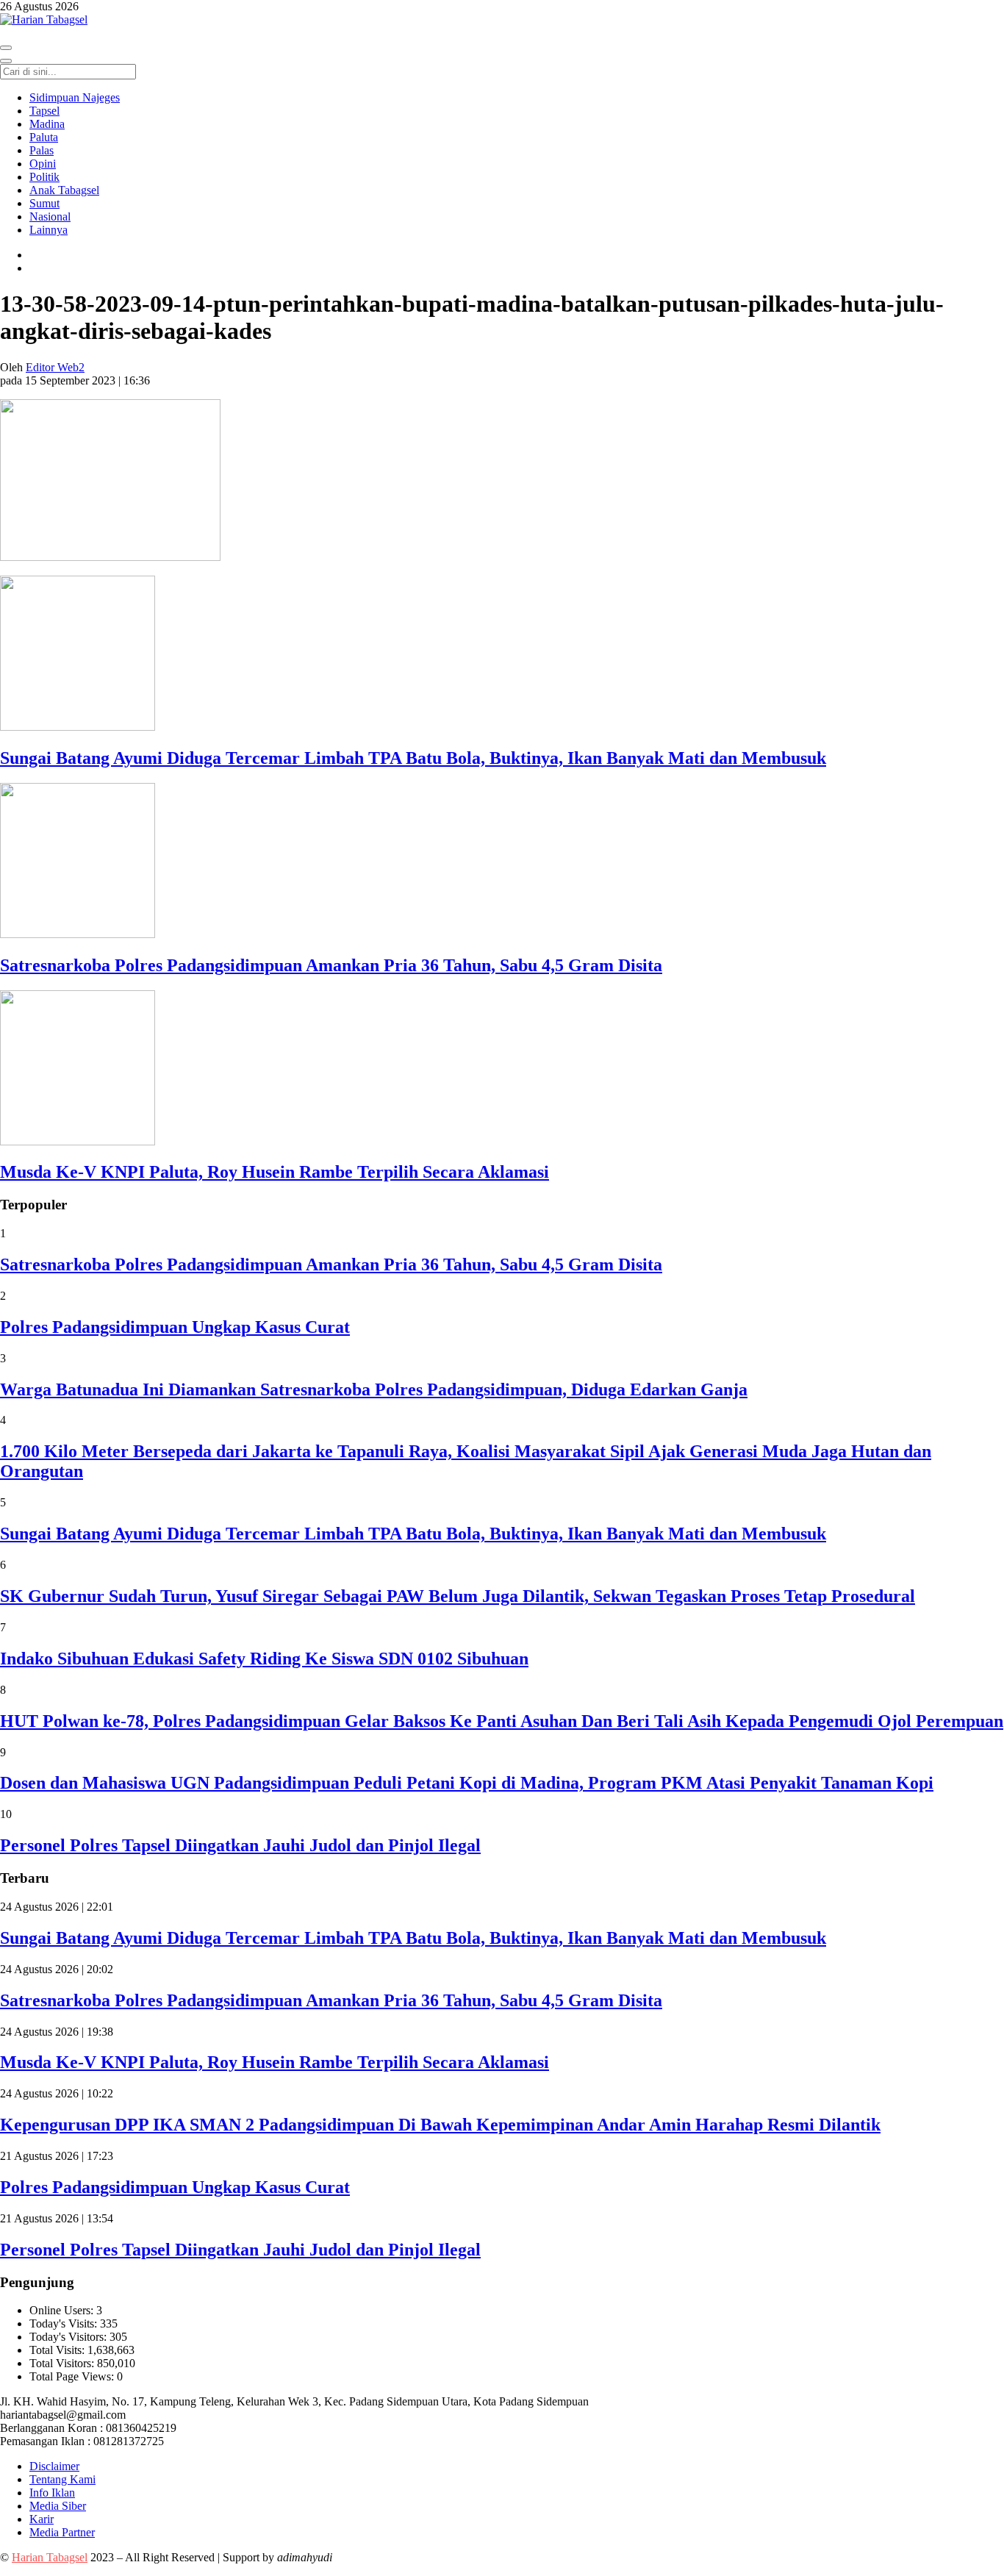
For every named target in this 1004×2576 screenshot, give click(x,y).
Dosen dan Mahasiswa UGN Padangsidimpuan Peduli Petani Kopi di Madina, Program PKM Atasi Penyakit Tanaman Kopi (467, 1783)
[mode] (6, 48)
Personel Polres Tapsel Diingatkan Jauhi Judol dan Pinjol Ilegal (240, 1845)
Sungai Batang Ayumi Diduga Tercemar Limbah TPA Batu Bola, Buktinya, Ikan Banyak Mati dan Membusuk (413, 758)
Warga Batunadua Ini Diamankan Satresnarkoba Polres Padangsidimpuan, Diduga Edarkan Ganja (374, 1389)
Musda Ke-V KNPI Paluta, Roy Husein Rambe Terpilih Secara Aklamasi (275, 1172)
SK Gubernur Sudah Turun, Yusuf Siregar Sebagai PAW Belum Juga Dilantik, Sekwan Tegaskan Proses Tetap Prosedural (458, 1596)
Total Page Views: (73, 2376)
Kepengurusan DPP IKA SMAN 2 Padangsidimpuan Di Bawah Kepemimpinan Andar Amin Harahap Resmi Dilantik (440, 2125)
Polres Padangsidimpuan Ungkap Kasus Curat (175, 1327)
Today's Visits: (65, 2323)
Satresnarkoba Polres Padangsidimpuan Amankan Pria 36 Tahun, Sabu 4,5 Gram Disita (331, 965)
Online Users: (63, 2310)
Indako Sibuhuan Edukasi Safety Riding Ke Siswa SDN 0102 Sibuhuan (264, 1659)
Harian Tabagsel (50, 2557)
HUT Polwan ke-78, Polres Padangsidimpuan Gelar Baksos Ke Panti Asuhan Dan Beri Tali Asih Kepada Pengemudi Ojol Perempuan (502, 1721)
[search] (6, 61)
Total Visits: (58, 2350)
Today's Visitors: (69, 2337)
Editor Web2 (55, 367)
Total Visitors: (63, 2363)
